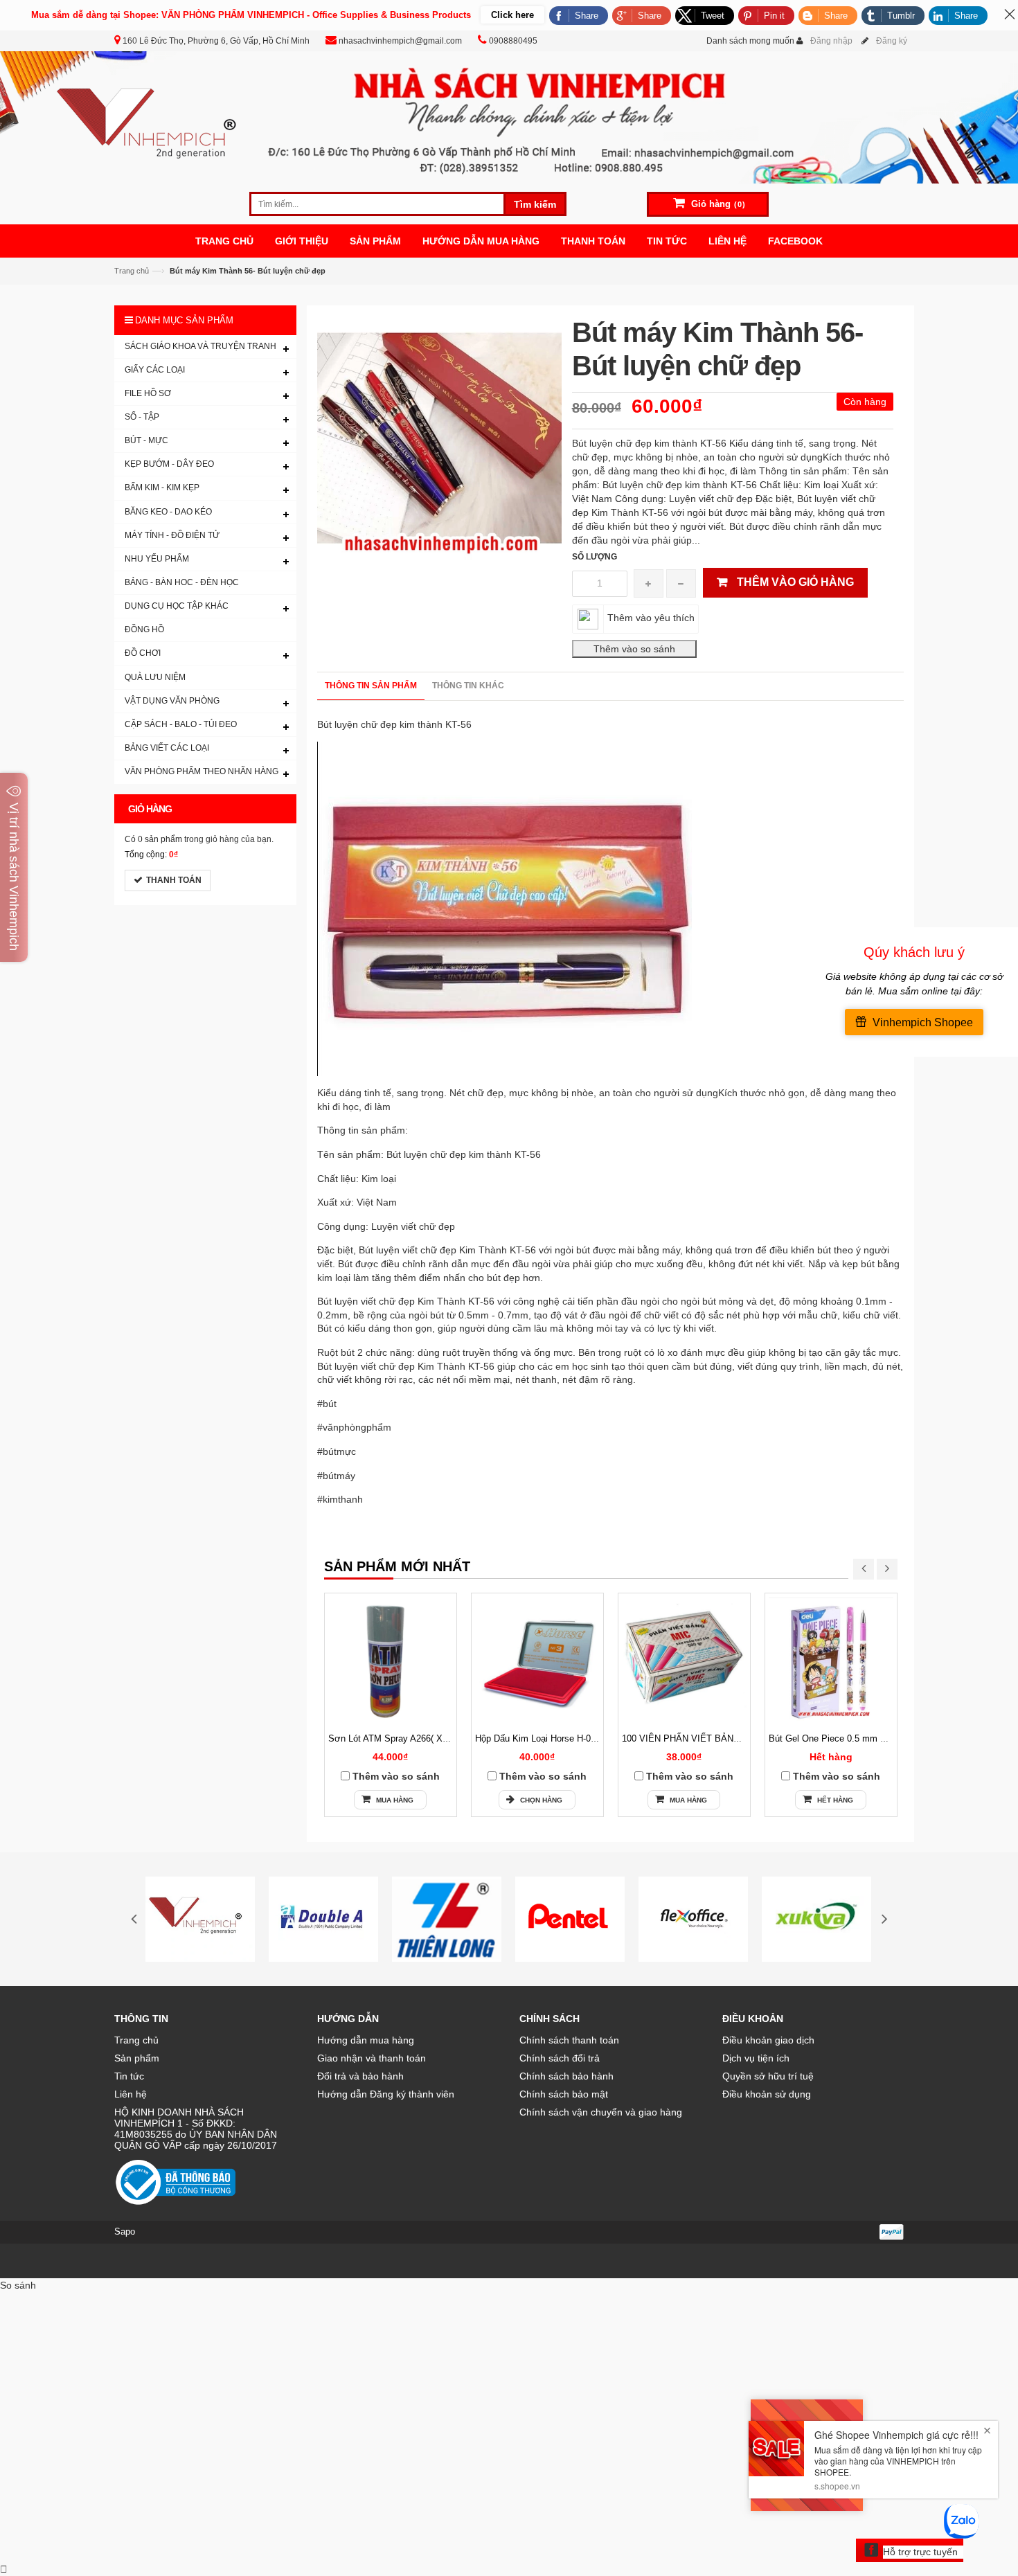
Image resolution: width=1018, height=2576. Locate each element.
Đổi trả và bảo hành (360, 2076)
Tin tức (129, 2076)
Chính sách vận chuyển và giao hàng (601, 2112)
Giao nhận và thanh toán (372, 2058)
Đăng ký (892, 41)
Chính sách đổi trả (560, 2058)
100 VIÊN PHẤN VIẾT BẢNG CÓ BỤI (698, 1738)
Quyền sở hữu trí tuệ (768, 2076)
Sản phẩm (137, 2058)
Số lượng (595, 557)
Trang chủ (132, 271)
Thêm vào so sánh (396, 1776)
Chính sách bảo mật (564, 2094)
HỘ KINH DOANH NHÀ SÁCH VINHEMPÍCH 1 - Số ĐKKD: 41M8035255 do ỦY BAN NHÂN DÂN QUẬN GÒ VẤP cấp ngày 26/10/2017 (196, 2129)
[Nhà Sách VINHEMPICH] (509, 116)
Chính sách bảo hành (566, 2076)
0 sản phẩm (160, 839)
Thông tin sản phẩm (371, 686)
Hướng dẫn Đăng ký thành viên (386, 2094)
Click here (512, 15)
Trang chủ (136, 2040)
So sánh (18, 2285)
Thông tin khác (468, 686)
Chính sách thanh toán (569, 2040)
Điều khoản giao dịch (768, 2040)
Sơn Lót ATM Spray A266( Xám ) (394, 1738)
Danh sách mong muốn (750, 41)
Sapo (125, 2231)
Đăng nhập (831, 41)
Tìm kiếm (535, 204)
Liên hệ (131, 2094)
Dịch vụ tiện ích (756, 2058)
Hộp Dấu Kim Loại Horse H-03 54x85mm (556, 1738)
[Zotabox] (4, 2569)
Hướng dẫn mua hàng (366, 2040)
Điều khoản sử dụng (767, 2094)
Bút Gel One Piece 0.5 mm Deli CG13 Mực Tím (865, 1738)
